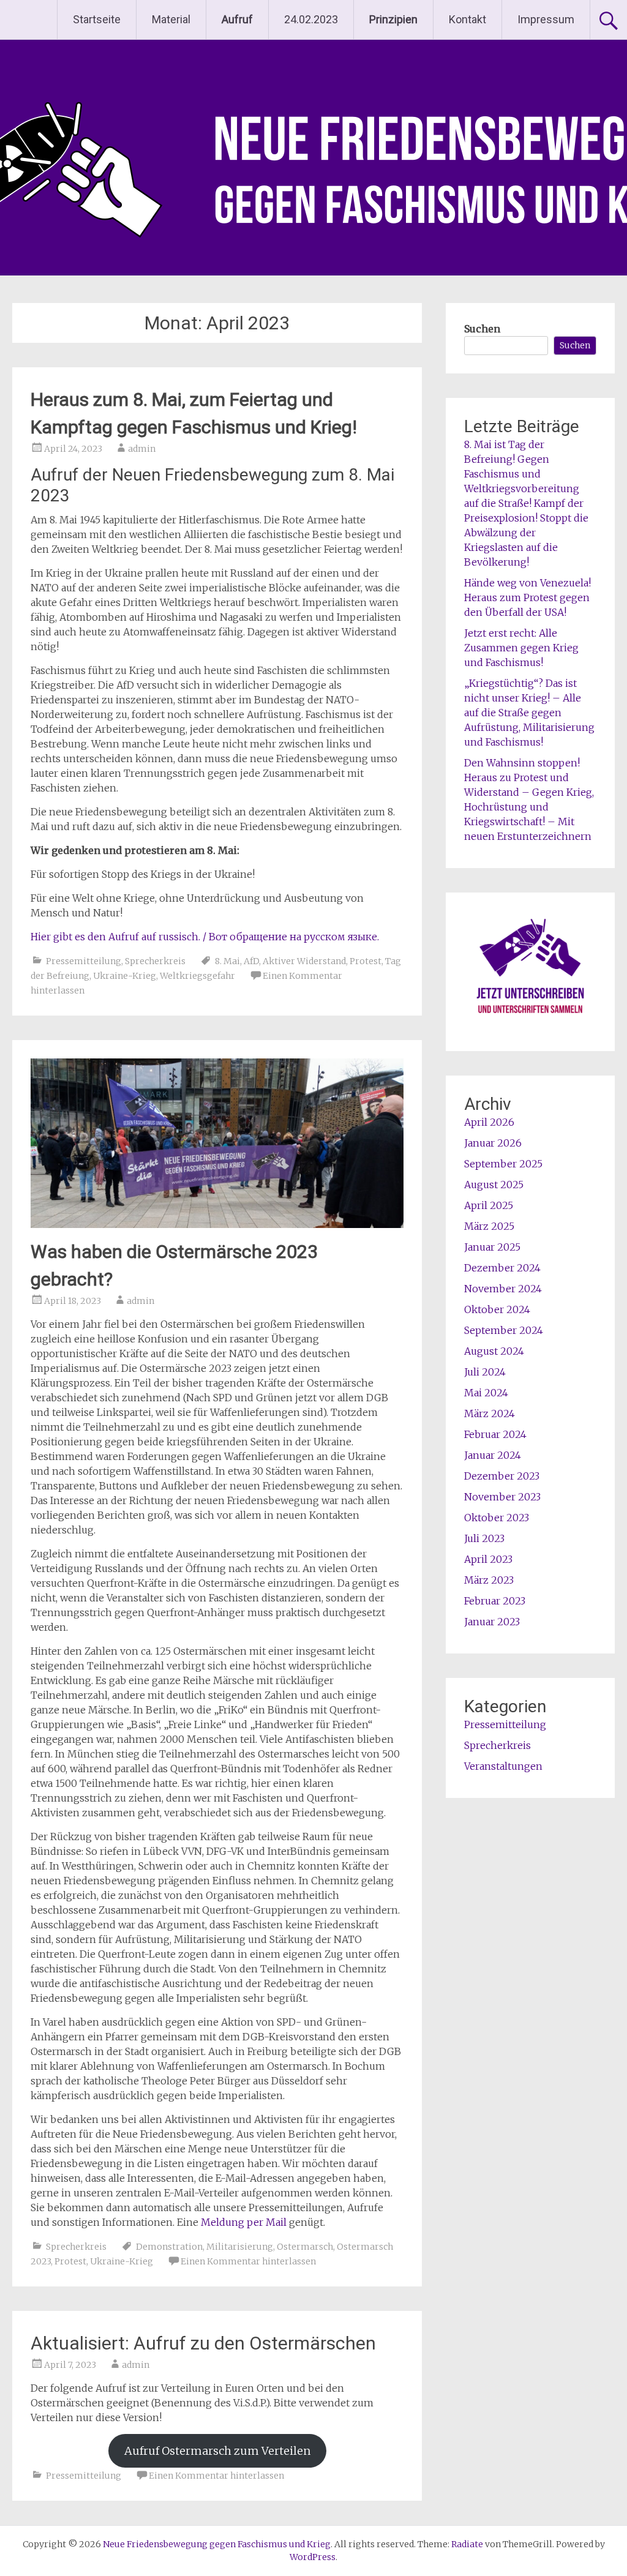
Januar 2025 (492, 1247)
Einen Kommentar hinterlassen (248, 2261)
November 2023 (502, 1497)
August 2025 (494, 1185)
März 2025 (489, 1226)
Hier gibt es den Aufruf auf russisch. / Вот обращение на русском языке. (205, 937)
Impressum (546, 19)
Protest (366, 961)
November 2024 (503, 1289)
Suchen (482, 329)
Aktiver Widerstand (304, 961)
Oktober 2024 (497, 1309)
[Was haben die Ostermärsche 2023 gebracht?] (217, 1224)
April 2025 (489, 1205)
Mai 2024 (486, 1393)
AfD (251, 961)
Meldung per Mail (244, 2222)
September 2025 (503, 1164)
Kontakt (467, 19)
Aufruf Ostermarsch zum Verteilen (217, 2451)
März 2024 (490, 1413)
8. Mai (227, 961)
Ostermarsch (305, 2247)
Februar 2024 (495, 1434)
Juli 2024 (485, 1372)
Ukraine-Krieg (125, 976)
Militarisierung (240, 2247)
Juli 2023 (484, 1538)
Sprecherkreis (155, 961)
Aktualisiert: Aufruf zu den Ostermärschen (203, 2343)
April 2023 (488, 1559)
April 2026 (489, 1122)
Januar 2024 (493, 1455)
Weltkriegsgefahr (197, 976)
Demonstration (169, 2247)
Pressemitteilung (84, 961)
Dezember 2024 (502, 1268)
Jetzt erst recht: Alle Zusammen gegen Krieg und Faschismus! (521, 648)
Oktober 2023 (497, 1518)
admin (142, 449)
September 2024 (504, 1330)
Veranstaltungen (503, 1766)
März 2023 (489, 1580)
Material (171, 19)
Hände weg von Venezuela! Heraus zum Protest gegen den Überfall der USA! (528, 597)
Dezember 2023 (502, 1476)
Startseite (97, 19)
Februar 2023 (495, 1601)
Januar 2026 (493, 1143)
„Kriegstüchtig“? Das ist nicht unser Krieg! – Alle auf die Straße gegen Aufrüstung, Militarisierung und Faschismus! (529, 713)
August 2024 (494, 1351)
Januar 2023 (492, 1622)
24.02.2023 (311, 19)
